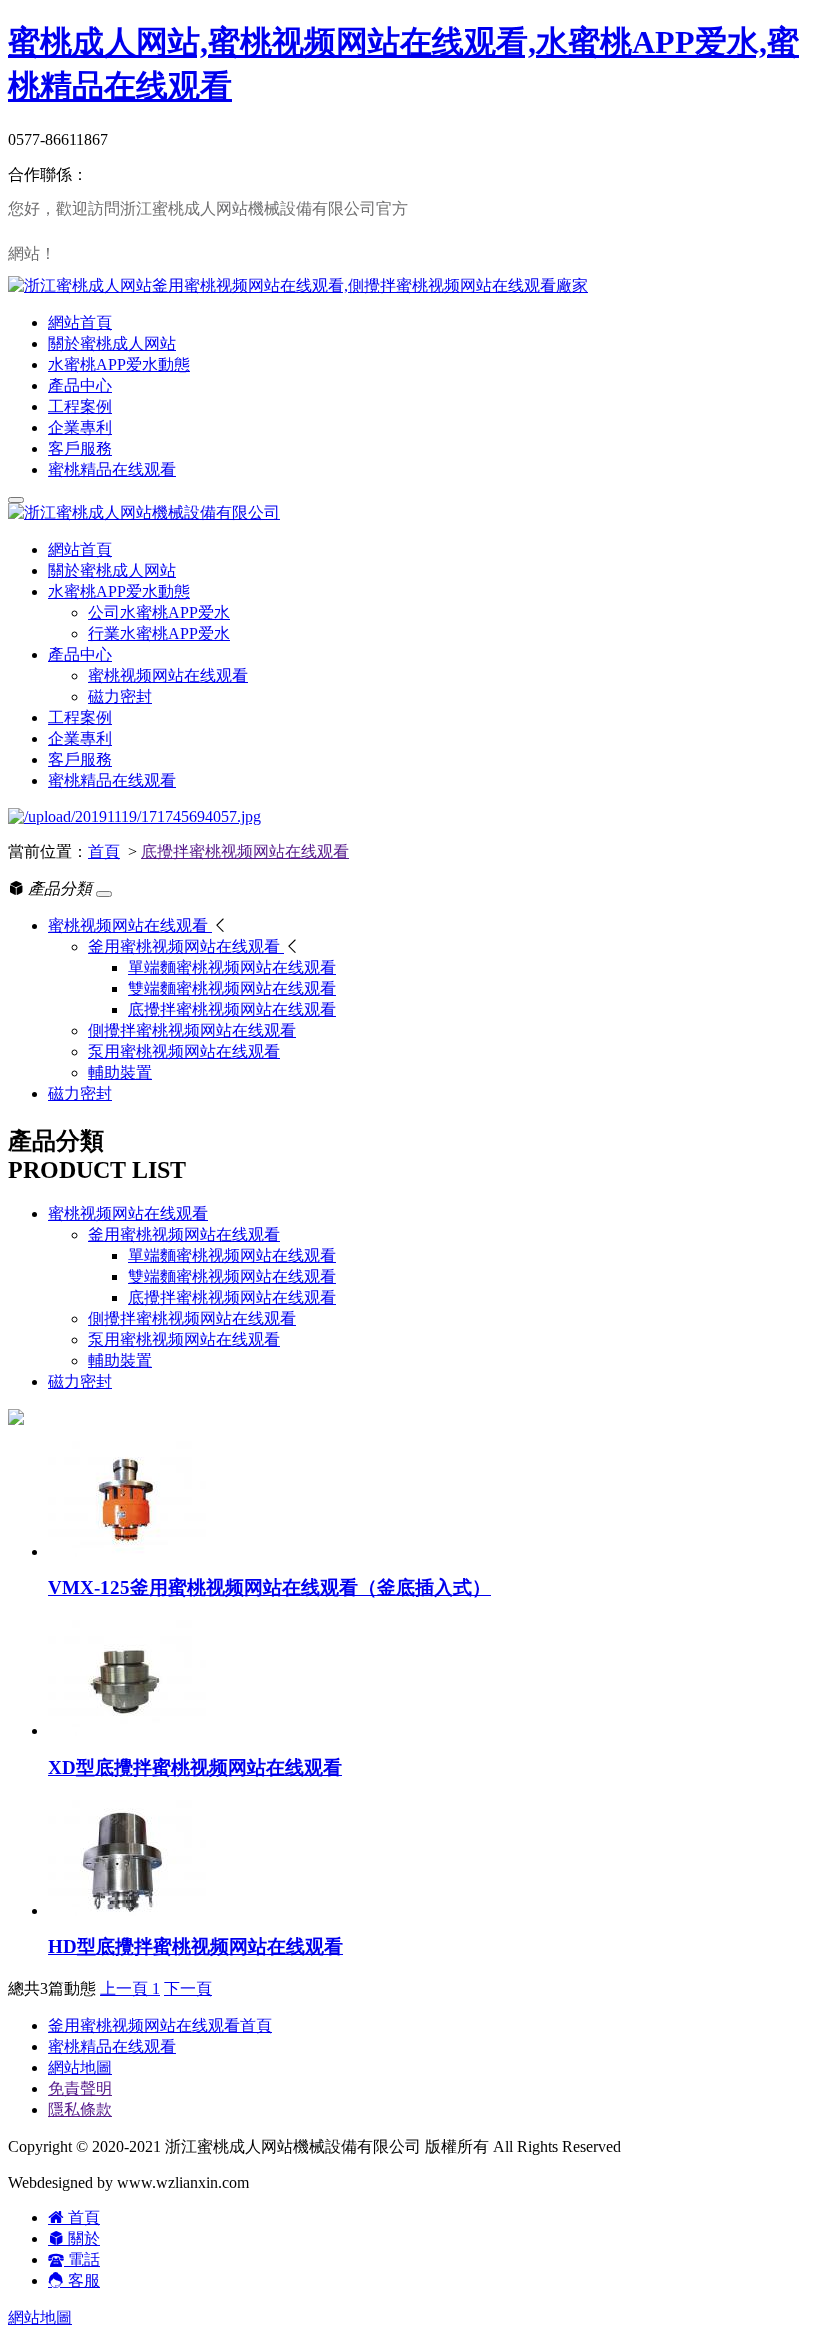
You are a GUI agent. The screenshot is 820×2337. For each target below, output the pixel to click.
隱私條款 (80, 2109)
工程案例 (80, 406)
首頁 (104, 851)
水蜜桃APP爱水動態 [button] (119, 591)
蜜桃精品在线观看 (112, 469)
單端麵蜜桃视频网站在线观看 (232, 1255)
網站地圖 (80, 2067)
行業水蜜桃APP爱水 (159, 633)
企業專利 (80, 427)
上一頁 (126, 1988)
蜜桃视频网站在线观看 (168, 675)
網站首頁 (80, 322)
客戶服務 (80, 448)
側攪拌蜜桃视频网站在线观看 (192, 1318)
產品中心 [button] (80, 654)
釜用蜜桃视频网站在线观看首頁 (160, 2025)
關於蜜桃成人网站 (112, 343)
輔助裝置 (120, 1360)
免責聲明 (80, 2088)
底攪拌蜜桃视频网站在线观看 (245, 851)
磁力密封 (120, 696)
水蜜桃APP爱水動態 (119, 364)
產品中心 (80, 385)
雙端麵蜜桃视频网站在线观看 (232, 1276)
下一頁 (188, 1988)
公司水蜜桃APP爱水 (159, 612)
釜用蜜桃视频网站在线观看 (184, 1234)
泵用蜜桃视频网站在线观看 (184, 1339)
